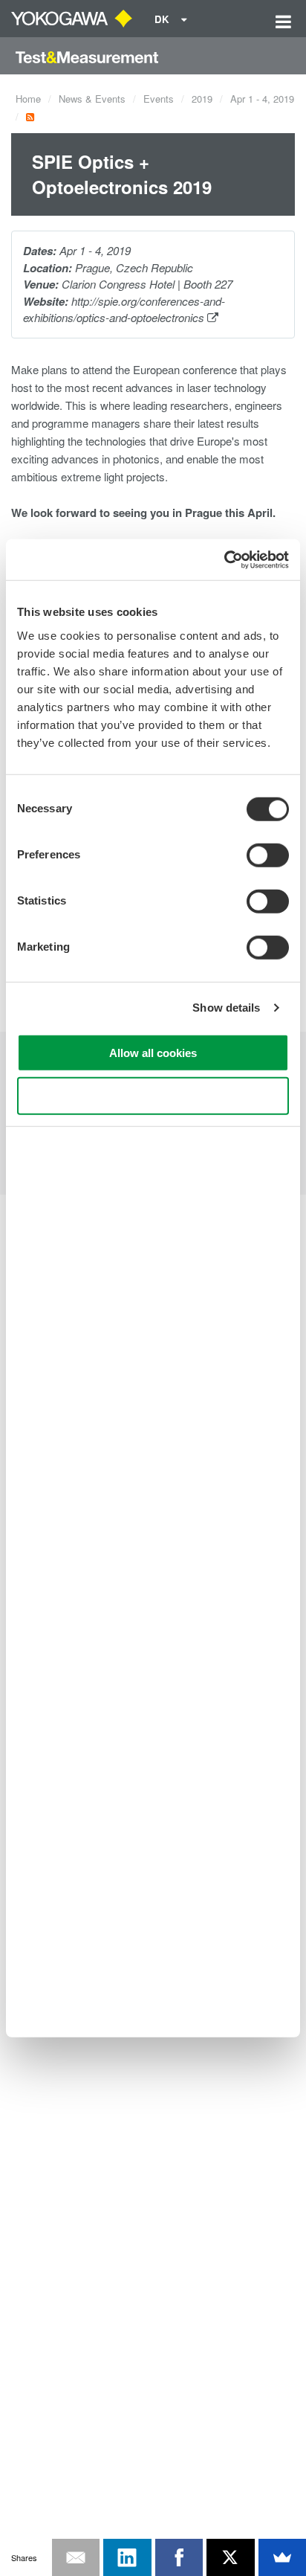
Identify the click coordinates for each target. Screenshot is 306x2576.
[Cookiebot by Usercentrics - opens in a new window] (224, 559)
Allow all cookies (153, 1052)
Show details (226, 1008)
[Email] (76, 2557)
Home (28, 99)
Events (159, 99)
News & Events (92, 99)
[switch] (268, 855)
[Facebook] (179, 2557)
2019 (202, 99)
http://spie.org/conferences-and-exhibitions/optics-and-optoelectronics (124, 309)
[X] (231, 2557)
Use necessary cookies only (153, 1096)
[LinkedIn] (127, 2557)
